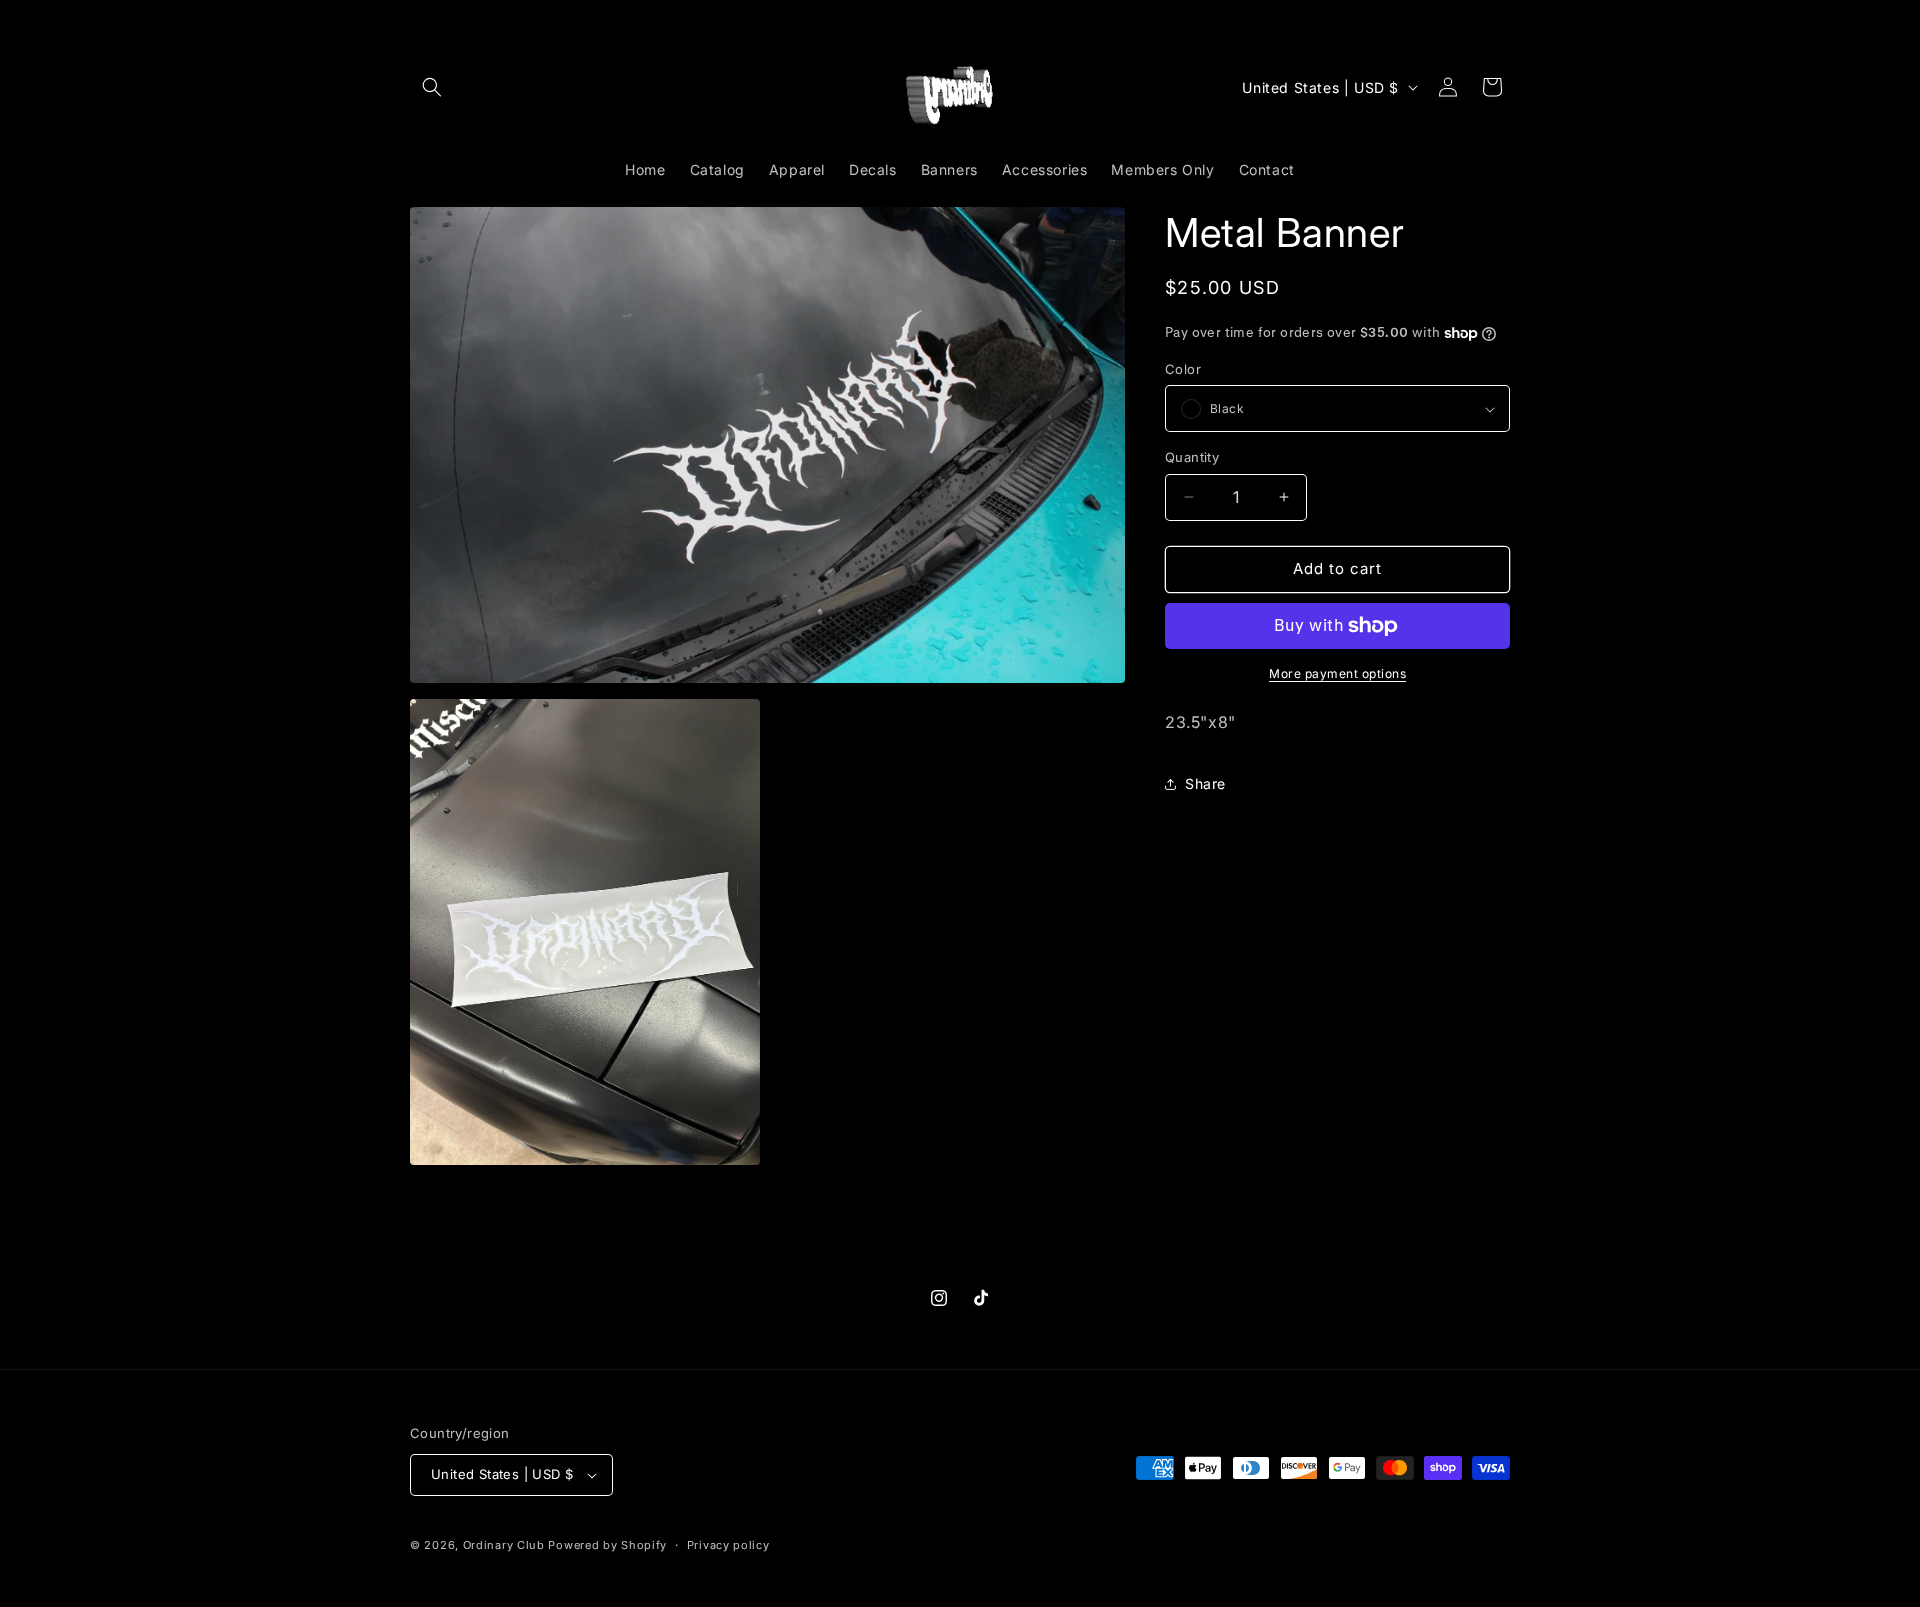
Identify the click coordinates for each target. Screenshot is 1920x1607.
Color (1183, 369)
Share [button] (1205, 783)
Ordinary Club (504, 1545)
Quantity (1192, 457)
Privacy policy (728, 1545)
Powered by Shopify (607, 1545)
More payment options (1337, 673)
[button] (432, 87)
